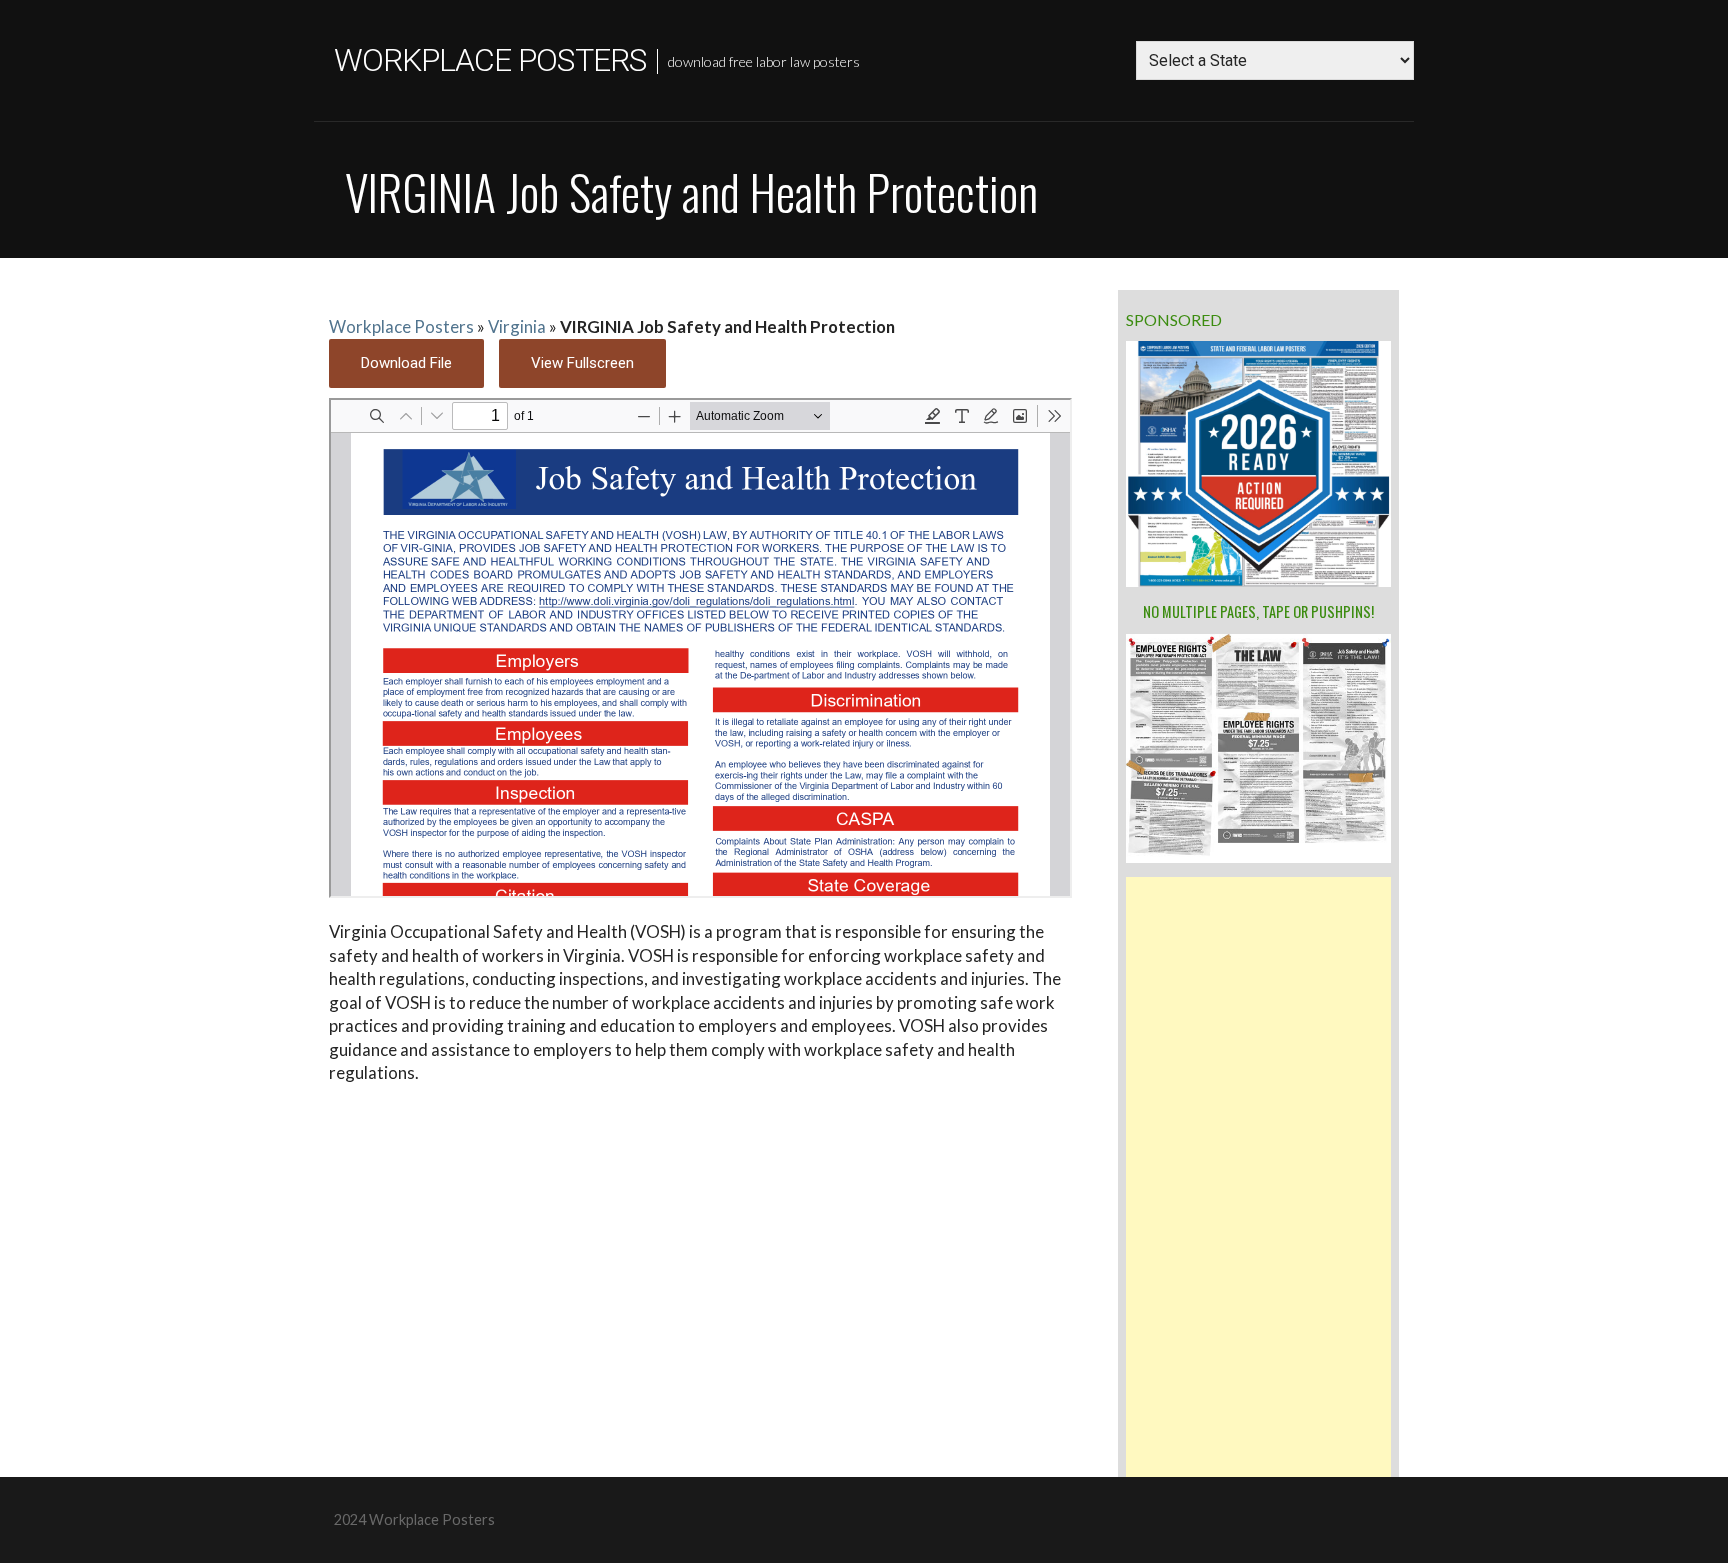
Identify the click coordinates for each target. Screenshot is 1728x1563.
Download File (406, 363)
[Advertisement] (1258, 1177)
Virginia (517, 326)
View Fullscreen (582, 363)
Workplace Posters (490, 60)
